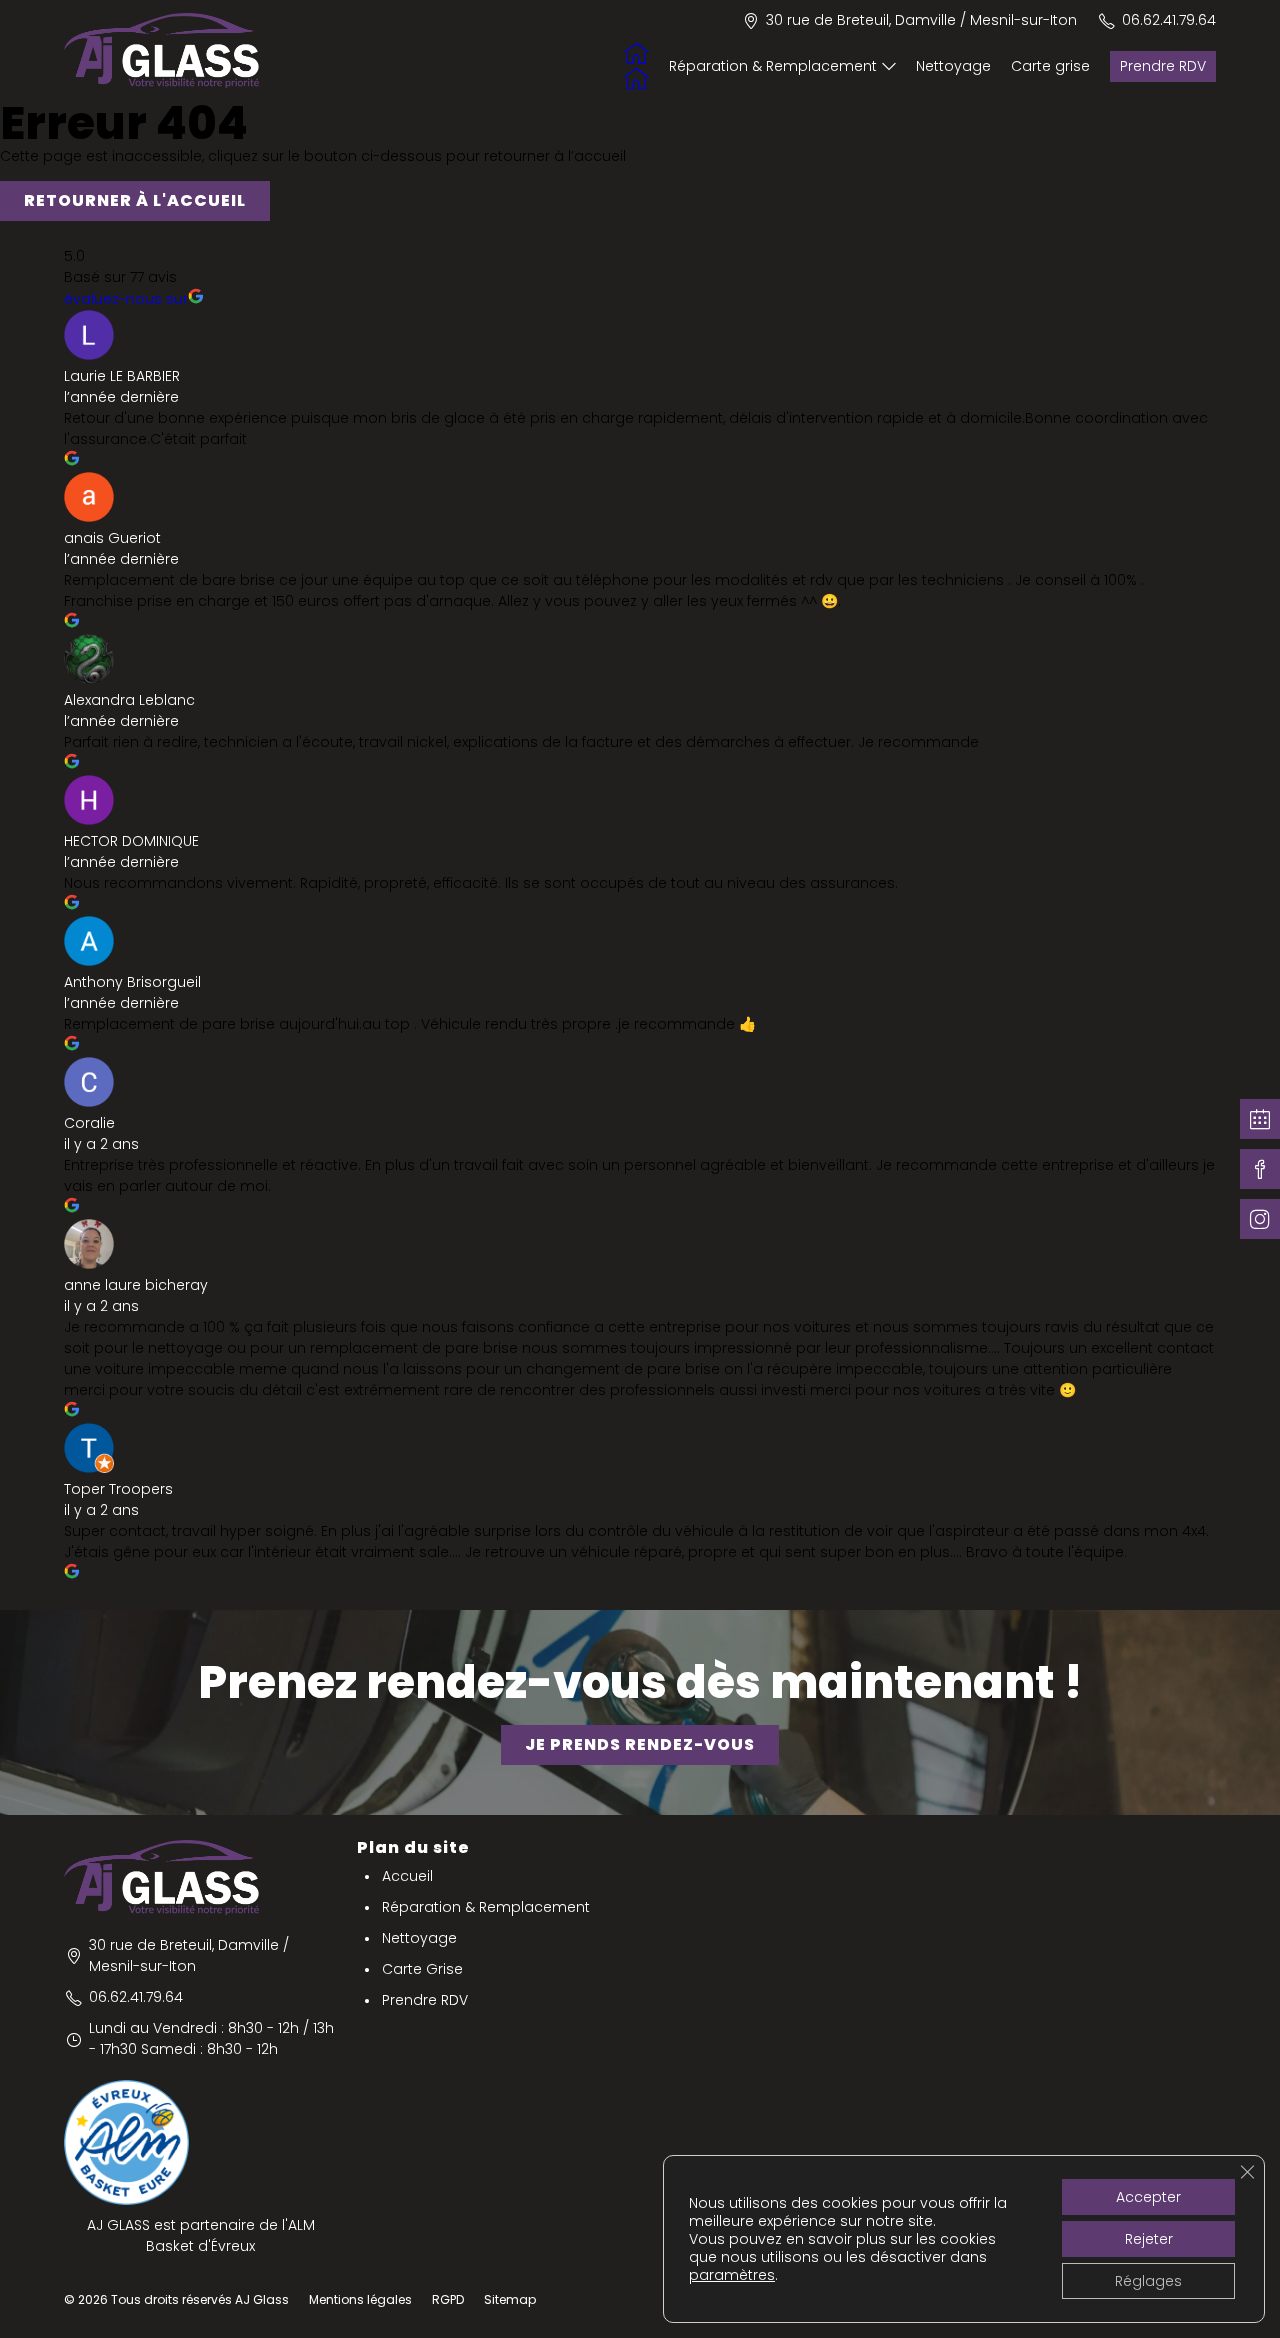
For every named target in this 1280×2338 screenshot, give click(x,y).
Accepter (1148, 2197)
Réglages (1148, 2281)
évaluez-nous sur (126, 299)
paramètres (732, 2275)
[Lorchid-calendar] (1260, 1119)
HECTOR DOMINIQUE (131, 841)
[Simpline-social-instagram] (1260, 1219)
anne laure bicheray (136, 1285)
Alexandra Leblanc (129, 700)
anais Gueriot (112, 538)
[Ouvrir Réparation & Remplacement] (889, 66)
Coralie (89, 1123)
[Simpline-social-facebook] (1260, 1169)
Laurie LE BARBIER (122, 376)
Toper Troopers (118, 1489)
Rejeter (1149, 2239)
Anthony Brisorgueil (132, 982)
